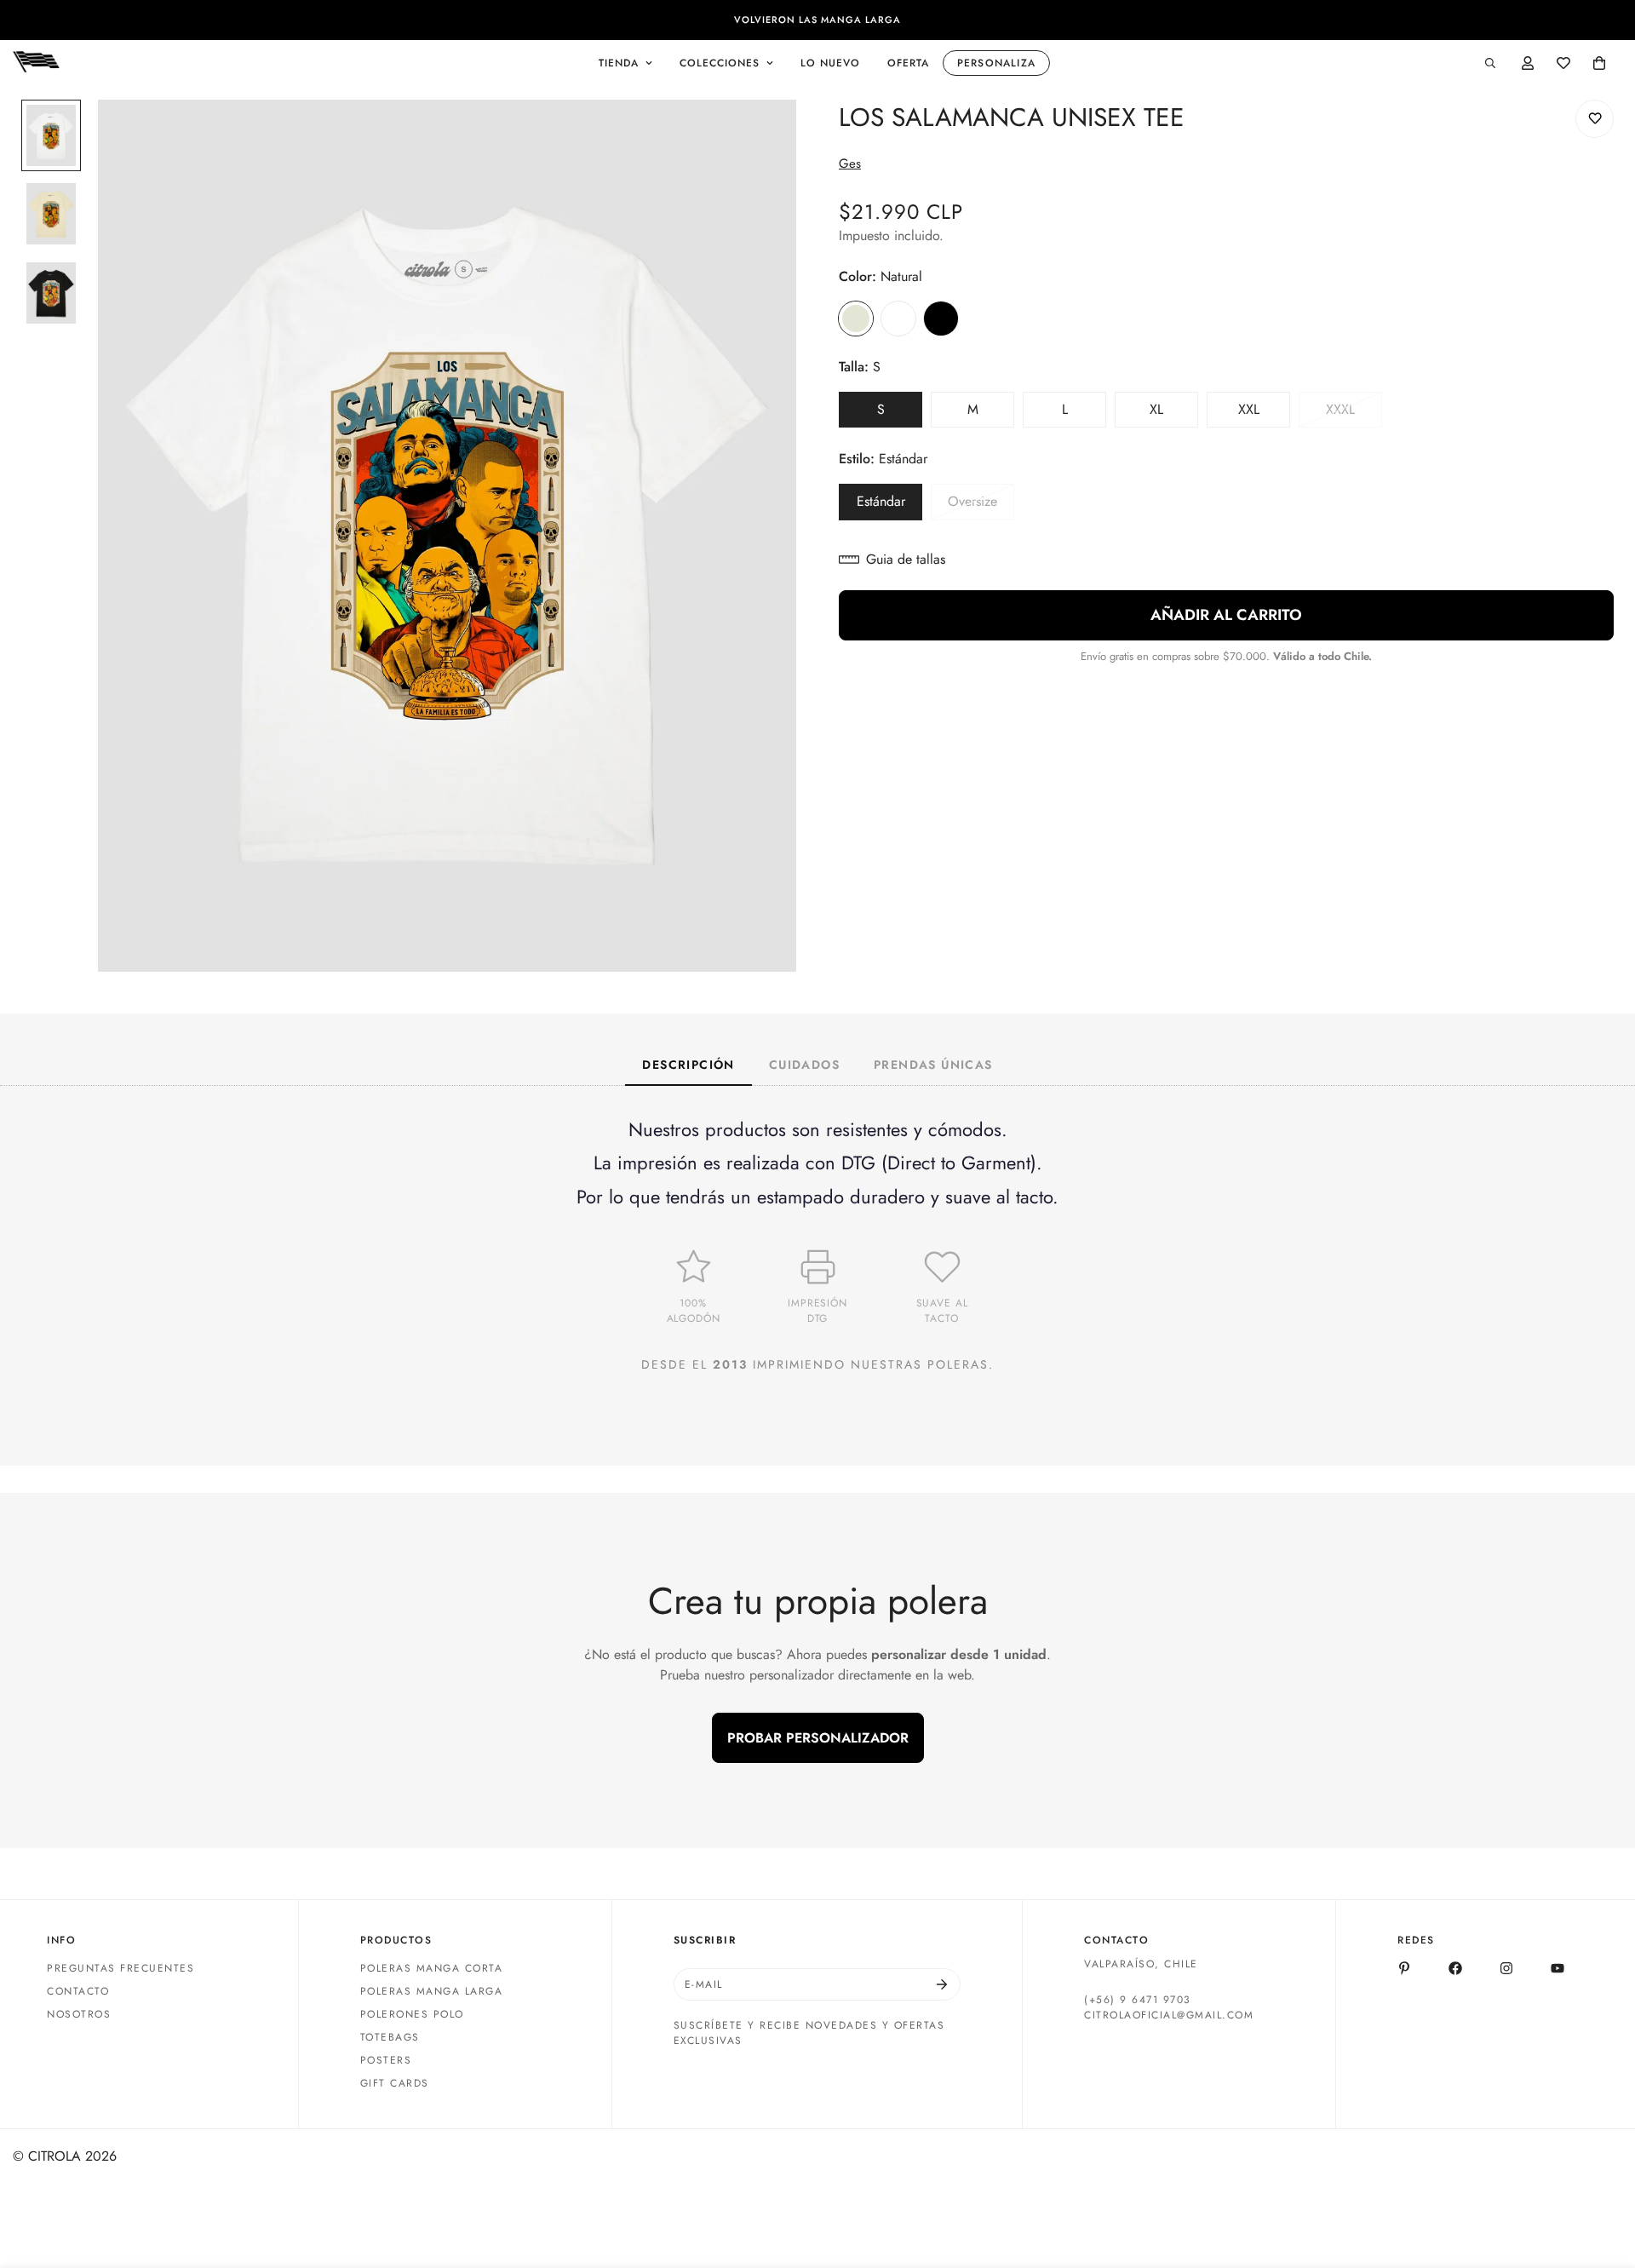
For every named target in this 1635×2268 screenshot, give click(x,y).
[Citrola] (36, 63)
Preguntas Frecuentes (120, 1968)
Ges (850, 164)
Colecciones (720, 63)
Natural (856, 319)
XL (1174, 414)
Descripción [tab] (688, 1065)
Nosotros (79, 2014)
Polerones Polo (412, 2014)
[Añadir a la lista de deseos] (1595, 119)
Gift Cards (395, 2083)
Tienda (619, 63)
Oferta (908, 63)
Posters (386, 2060)
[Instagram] (1506, 1968)
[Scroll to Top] (1602, 2175)
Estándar (889, 506)
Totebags (390, 2037)
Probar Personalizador (818, 1738)
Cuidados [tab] (804, 1065)
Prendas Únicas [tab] (933, 1065)
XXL (1264, 414)
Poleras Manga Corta (432, 1968)
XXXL (1354, 414)
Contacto (78, 1991)
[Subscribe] (942, 1984)
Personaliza (996, 63)
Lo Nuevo (830, 63)
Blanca (898, 319)
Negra (941, 319)
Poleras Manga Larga (432, 1991)
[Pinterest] (1404, 1968)
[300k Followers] (1455, 1968)
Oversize (981, 506)
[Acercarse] (760, 136)
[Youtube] (1558, 1968)
